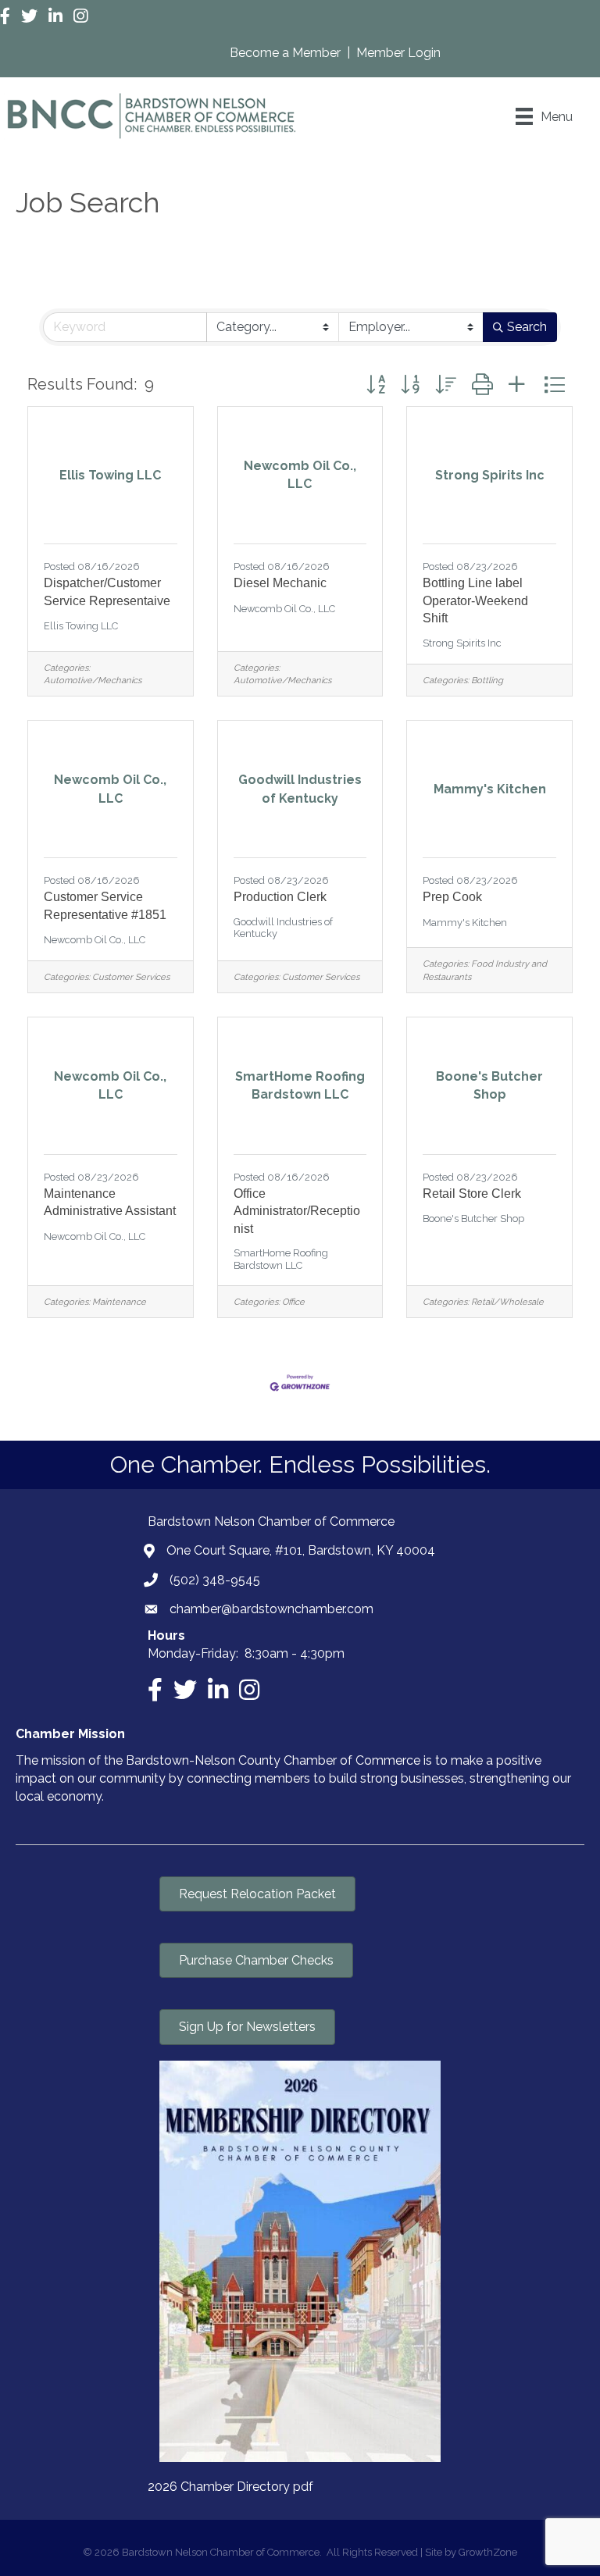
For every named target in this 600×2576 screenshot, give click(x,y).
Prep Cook (452, 897)
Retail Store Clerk (472, 1194)
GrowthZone (488, 2552)
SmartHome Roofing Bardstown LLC (281, 1259)
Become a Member (287, 53)
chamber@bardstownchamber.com (271, 1609)
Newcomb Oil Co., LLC (284, 609)
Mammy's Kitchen (465, 923)
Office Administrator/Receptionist (297, 1211)
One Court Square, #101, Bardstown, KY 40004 (301, 1550)
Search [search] (527, 327)
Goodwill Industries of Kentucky (283, 928)
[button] (376, 385)
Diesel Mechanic (280, 583)
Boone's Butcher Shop (473, 1219)
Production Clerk (280, 897)
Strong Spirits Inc (462, 643)
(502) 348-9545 (215, 1580)
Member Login (398, 53)
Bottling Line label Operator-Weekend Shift (475, 600)
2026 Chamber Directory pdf (230, 2487)
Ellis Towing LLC (81, 626)
